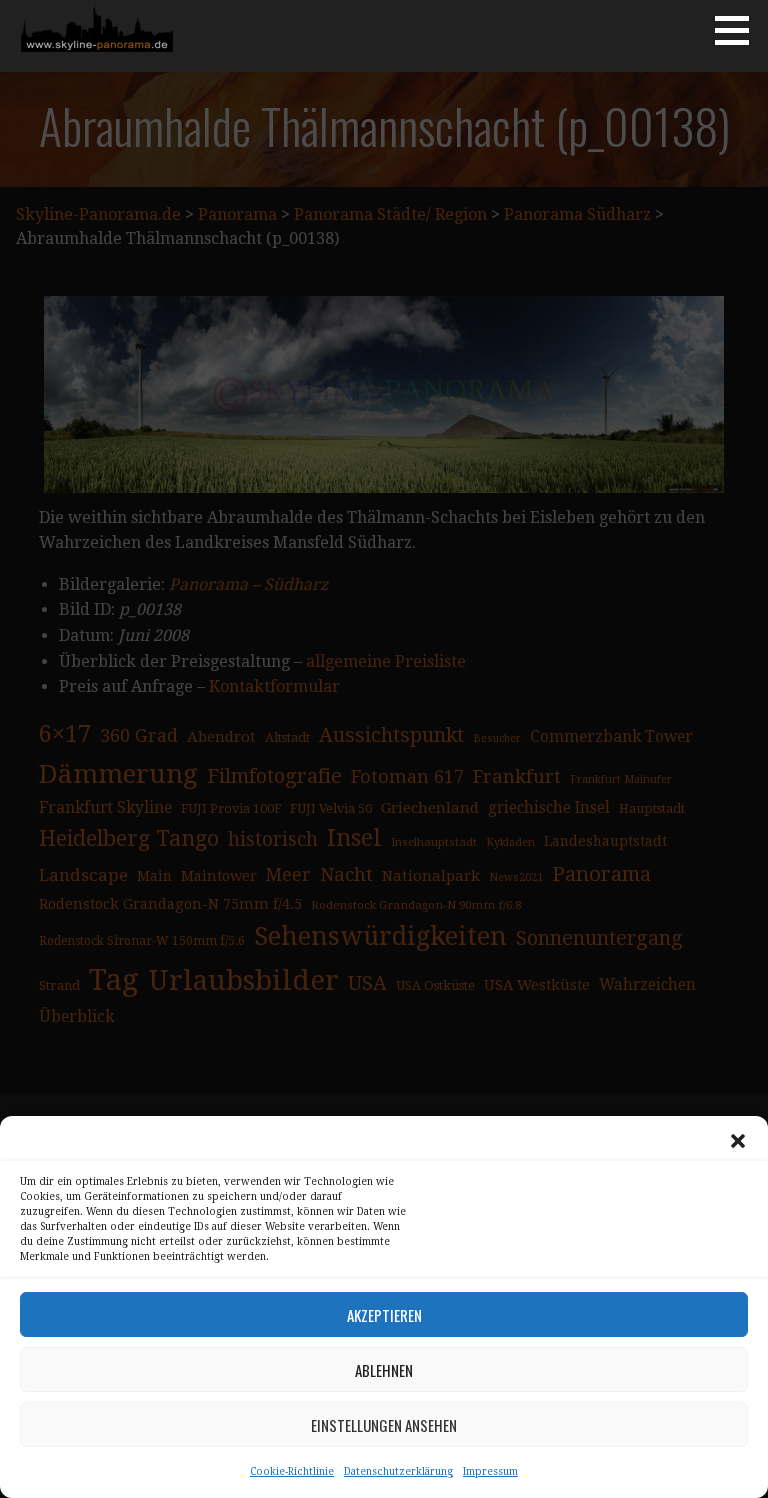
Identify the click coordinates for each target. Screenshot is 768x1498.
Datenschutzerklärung (398, 1471)
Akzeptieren (384, 1315)
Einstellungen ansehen (384, 1425)
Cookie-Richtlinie (292, 1471)
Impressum (490, 1471)
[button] (738, 1141)
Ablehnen (384, 1370)
